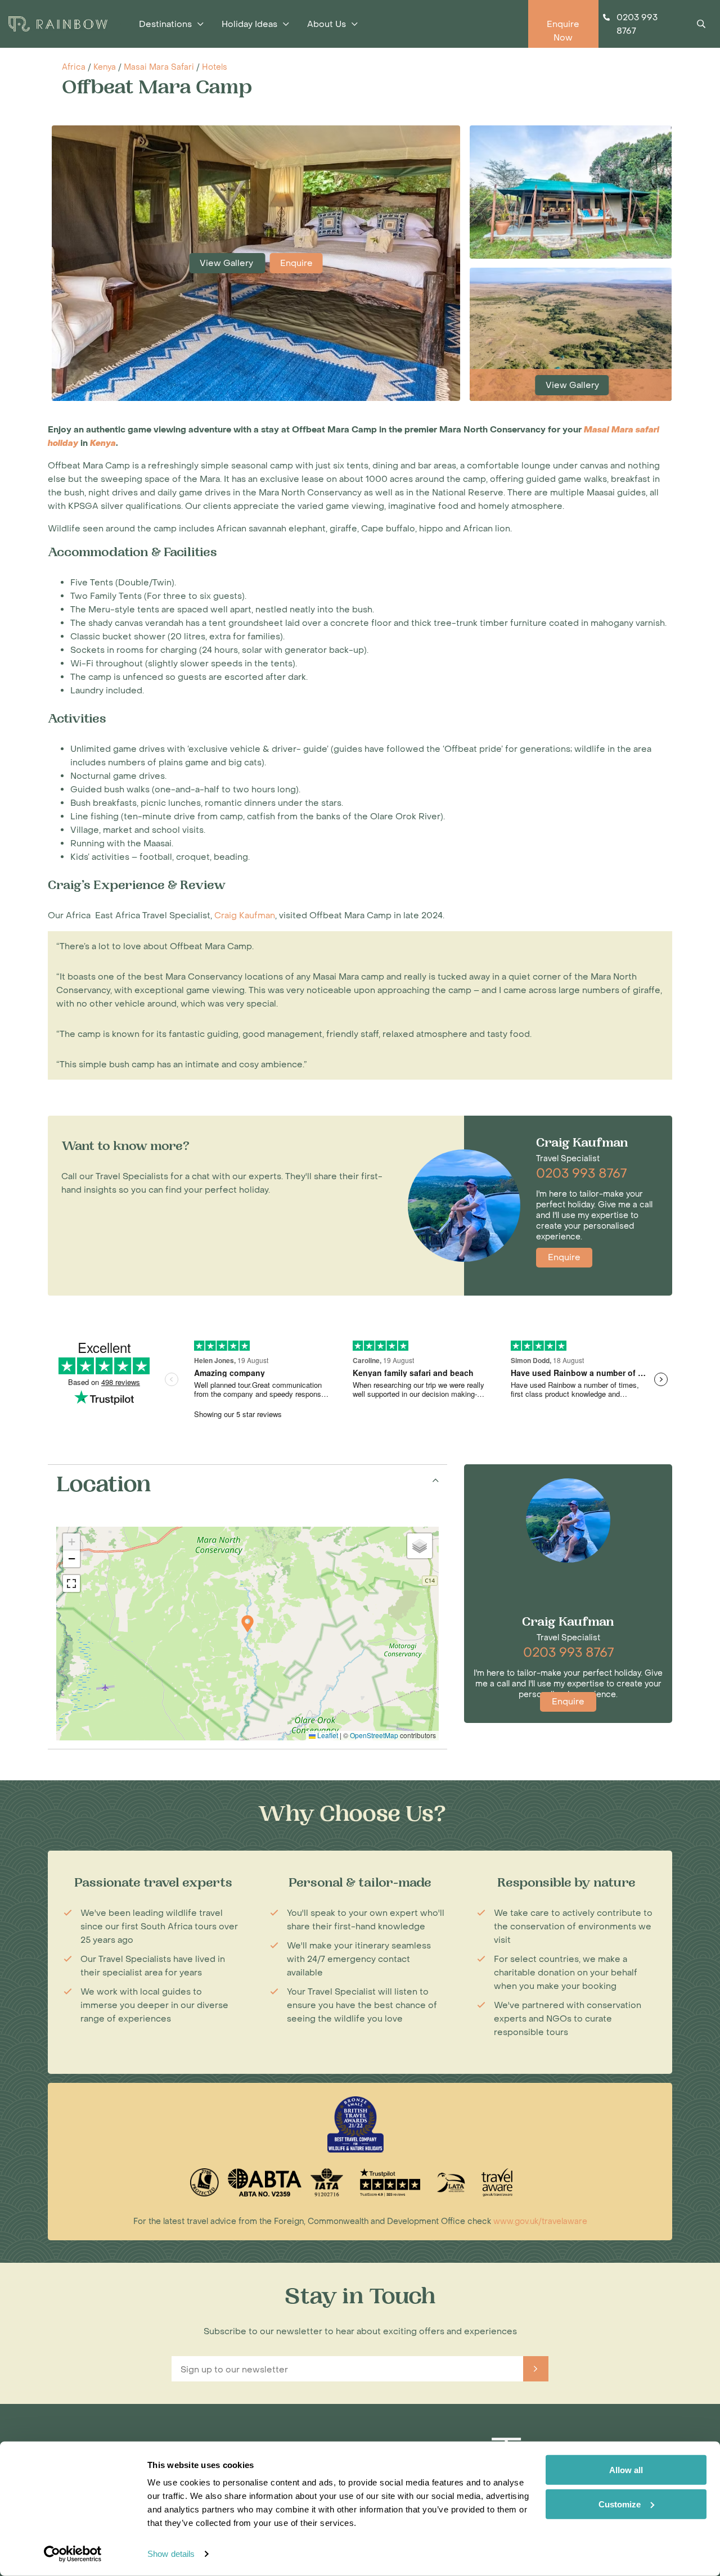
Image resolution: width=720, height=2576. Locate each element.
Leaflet (327, 1735)
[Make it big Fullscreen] (71, 1584)
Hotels (215, 67)
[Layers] (420, 1546)
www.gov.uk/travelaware (540, 2221)
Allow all (626, 2470)
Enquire (296, 263)
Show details (171, 2554)
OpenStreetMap (374, 1735)
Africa (74, 67)
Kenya (105, 67)
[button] (247, 1624)
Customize (620, 2504)
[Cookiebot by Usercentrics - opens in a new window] (73, 2554)
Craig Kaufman (245, 915)
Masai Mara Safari (159, 67)
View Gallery (228, 263)
